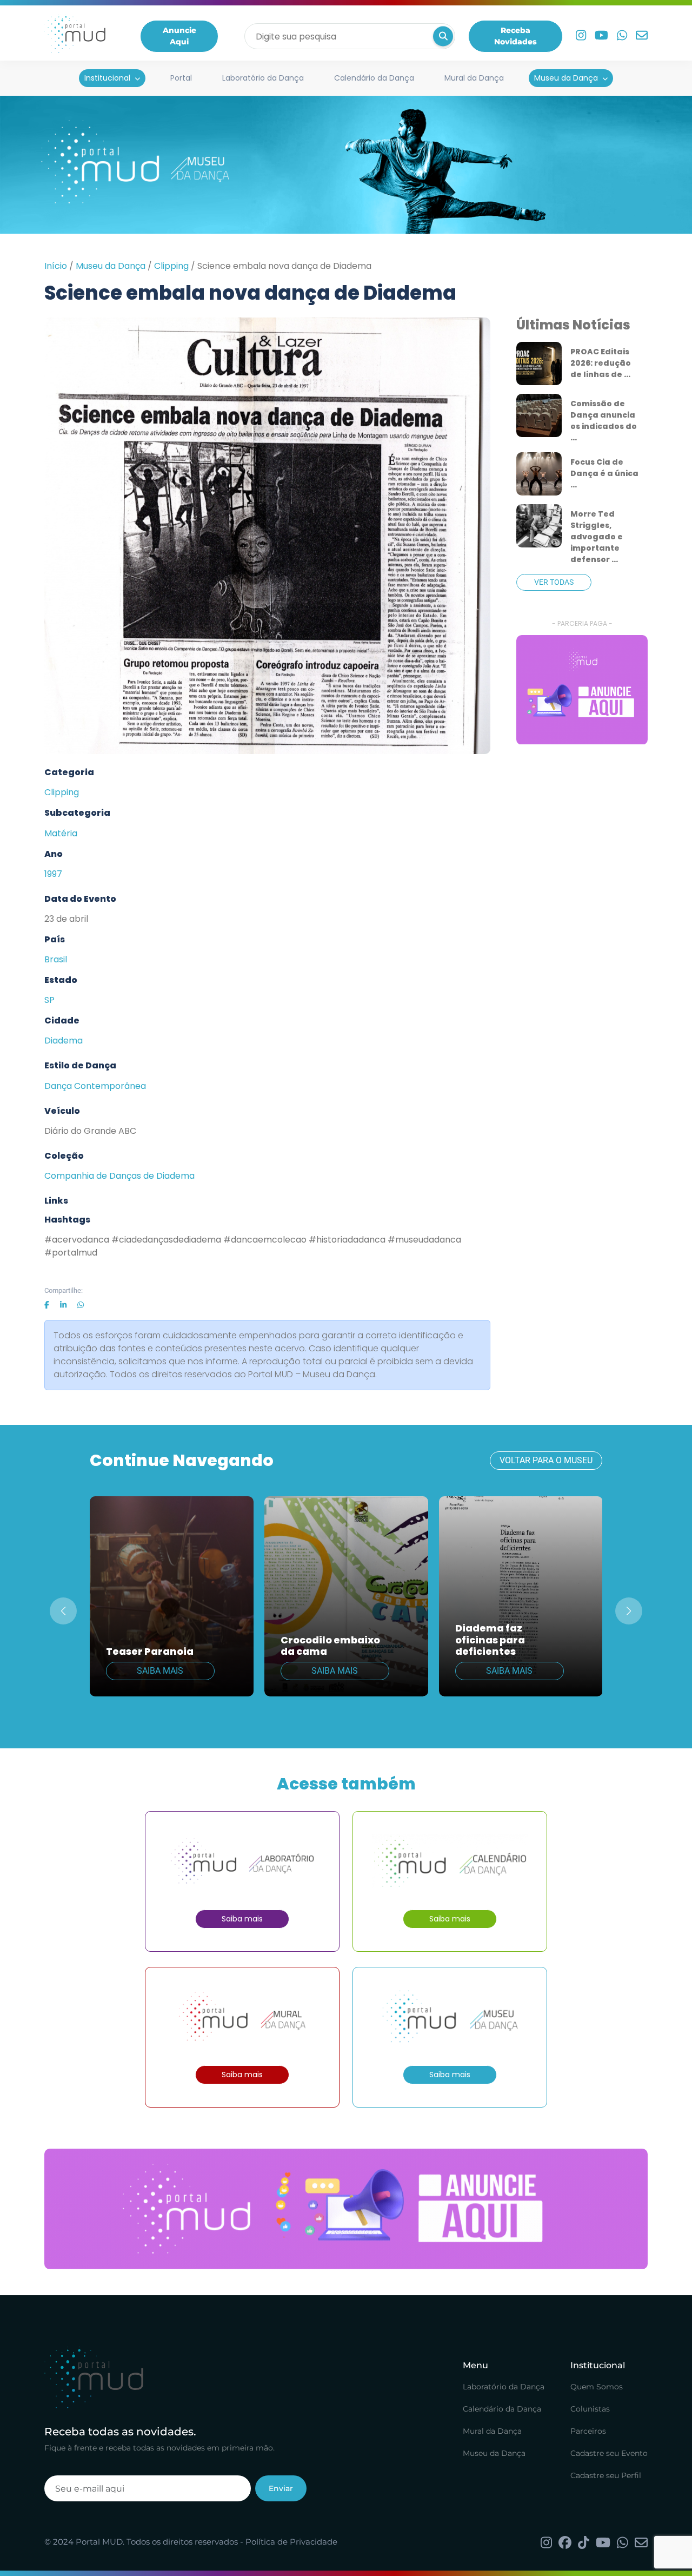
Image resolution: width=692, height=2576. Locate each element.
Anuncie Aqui (179, 36)
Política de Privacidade (291, 2542)
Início (56, 266)
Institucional (107, 78)
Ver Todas (554, 582)
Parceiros (588, 2431)
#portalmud (71, 1253)
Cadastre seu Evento (609, 2453)
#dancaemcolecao (265, 1240)
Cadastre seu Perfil (606, 2475)
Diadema (64, 1041)
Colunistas (590, 2409)
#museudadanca (424, 1240)
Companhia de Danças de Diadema (119, 1176)
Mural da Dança (474, 78)
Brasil (56, 959)
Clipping (171, 266)
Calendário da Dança (374, 78)
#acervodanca (77, 1240)
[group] (582, 690)
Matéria (61, 833)
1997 (53, 874)
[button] (629, 1611)
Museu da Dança (566, 78)
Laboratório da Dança (263, 78)
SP (49, 1000)
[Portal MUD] (75, 36)
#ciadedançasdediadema (166, 1240)
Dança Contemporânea (95, 1086)
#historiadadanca (347, 1240)
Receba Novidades (515, 36)
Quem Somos (597, 2387)
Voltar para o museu (546, 1460)
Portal (181, 78)
